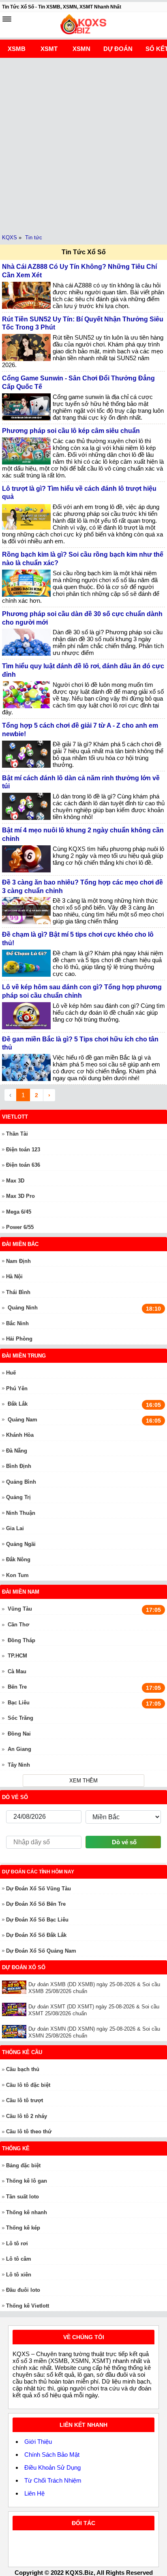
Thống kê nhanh (27, 2212)
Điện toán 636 (23, 1165)
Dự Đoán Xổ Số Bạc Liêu (37, 1920)
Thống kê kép (23, 2228)
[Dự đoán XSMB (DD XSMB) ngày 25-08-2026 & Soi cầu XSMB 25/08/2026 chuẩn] (15, 1987)
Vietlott (15, 1117)
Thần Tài (17, 1134)
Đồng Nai (19, 1734)
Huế (11, 1373)
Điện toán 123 (23, 1150)
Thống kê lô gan (27, 2181)
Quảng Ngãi (21, 1544)
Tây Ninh (19, 1765)
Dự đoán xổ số (24, 1967)
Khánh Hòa (20, 1435)
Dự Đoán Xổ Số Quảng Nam (41, 1951)
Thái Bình (18, 1292)
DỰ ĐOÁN (118, 49)
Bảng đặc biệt (23, 2165)
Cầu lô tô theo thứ (29, 2132)
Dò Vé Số (15, 1797)
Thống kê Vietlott (28, 2306)
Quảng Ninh (23, 1308)
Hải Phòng (19, 1339)
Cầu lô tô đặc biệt (28, 2085)
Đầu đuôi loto (23, 2290)
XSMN (81, 49)
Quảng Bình (21, 1482)
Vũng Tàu (20, 1609)
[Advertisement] (83, 145)
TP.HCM (17, 1656)
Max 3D (15, 1181)
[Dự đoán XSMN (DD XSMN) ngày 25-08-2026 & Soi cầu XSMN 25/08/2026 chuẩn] (15, 2032)
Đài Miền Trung (24, 1356)
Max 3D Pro (20, 1196)
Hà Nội (14, 1276)
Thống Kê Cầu (22, 2052)
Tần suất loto (22, 2197)
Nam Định (18, 1261)
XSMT (49, 49)
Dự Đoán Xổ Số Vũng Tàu (39, 1889)
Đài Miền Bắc (20, 1244)
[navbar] (7, 19)
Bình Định (19, 1466)
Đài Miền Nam (21, 1592)
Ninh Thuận (21, 1513)
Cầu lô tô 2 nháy (27, 2116)
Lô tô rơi (17, 2243)
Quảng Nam (22, 1420)
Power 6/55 (20, 1227)
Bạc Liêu (19, 1703)
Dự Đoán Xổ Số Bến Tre (36, 1904)
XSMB (17, 49)
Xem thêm (83, 1781)
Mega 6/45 (19, 1212)
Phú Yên (17, 1388)
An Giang (19, 1749)
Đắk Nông (18, 1559)
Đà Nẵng (17, 1451)
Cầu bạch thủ (23, 2069)
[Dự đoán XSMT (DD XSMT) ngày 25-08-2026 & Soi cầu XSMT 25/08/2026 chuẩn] (15, 2009)
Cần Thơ (18, 1625)
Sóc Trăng (20, 1718)
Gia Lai (15, 1528)
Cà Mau (17, 1671)
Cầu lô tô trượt (25, 2100)
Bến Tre (17, 1687)
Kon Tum (17, 1575)
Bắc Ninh (17, 1323)
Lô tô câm (19, 2259)
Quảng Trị (18, 1497)
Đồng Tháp (21, 1640)
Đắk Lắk (18, 1404)
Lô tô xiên (19, 2275)
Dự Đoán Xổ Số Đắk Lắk (36, 1935)
